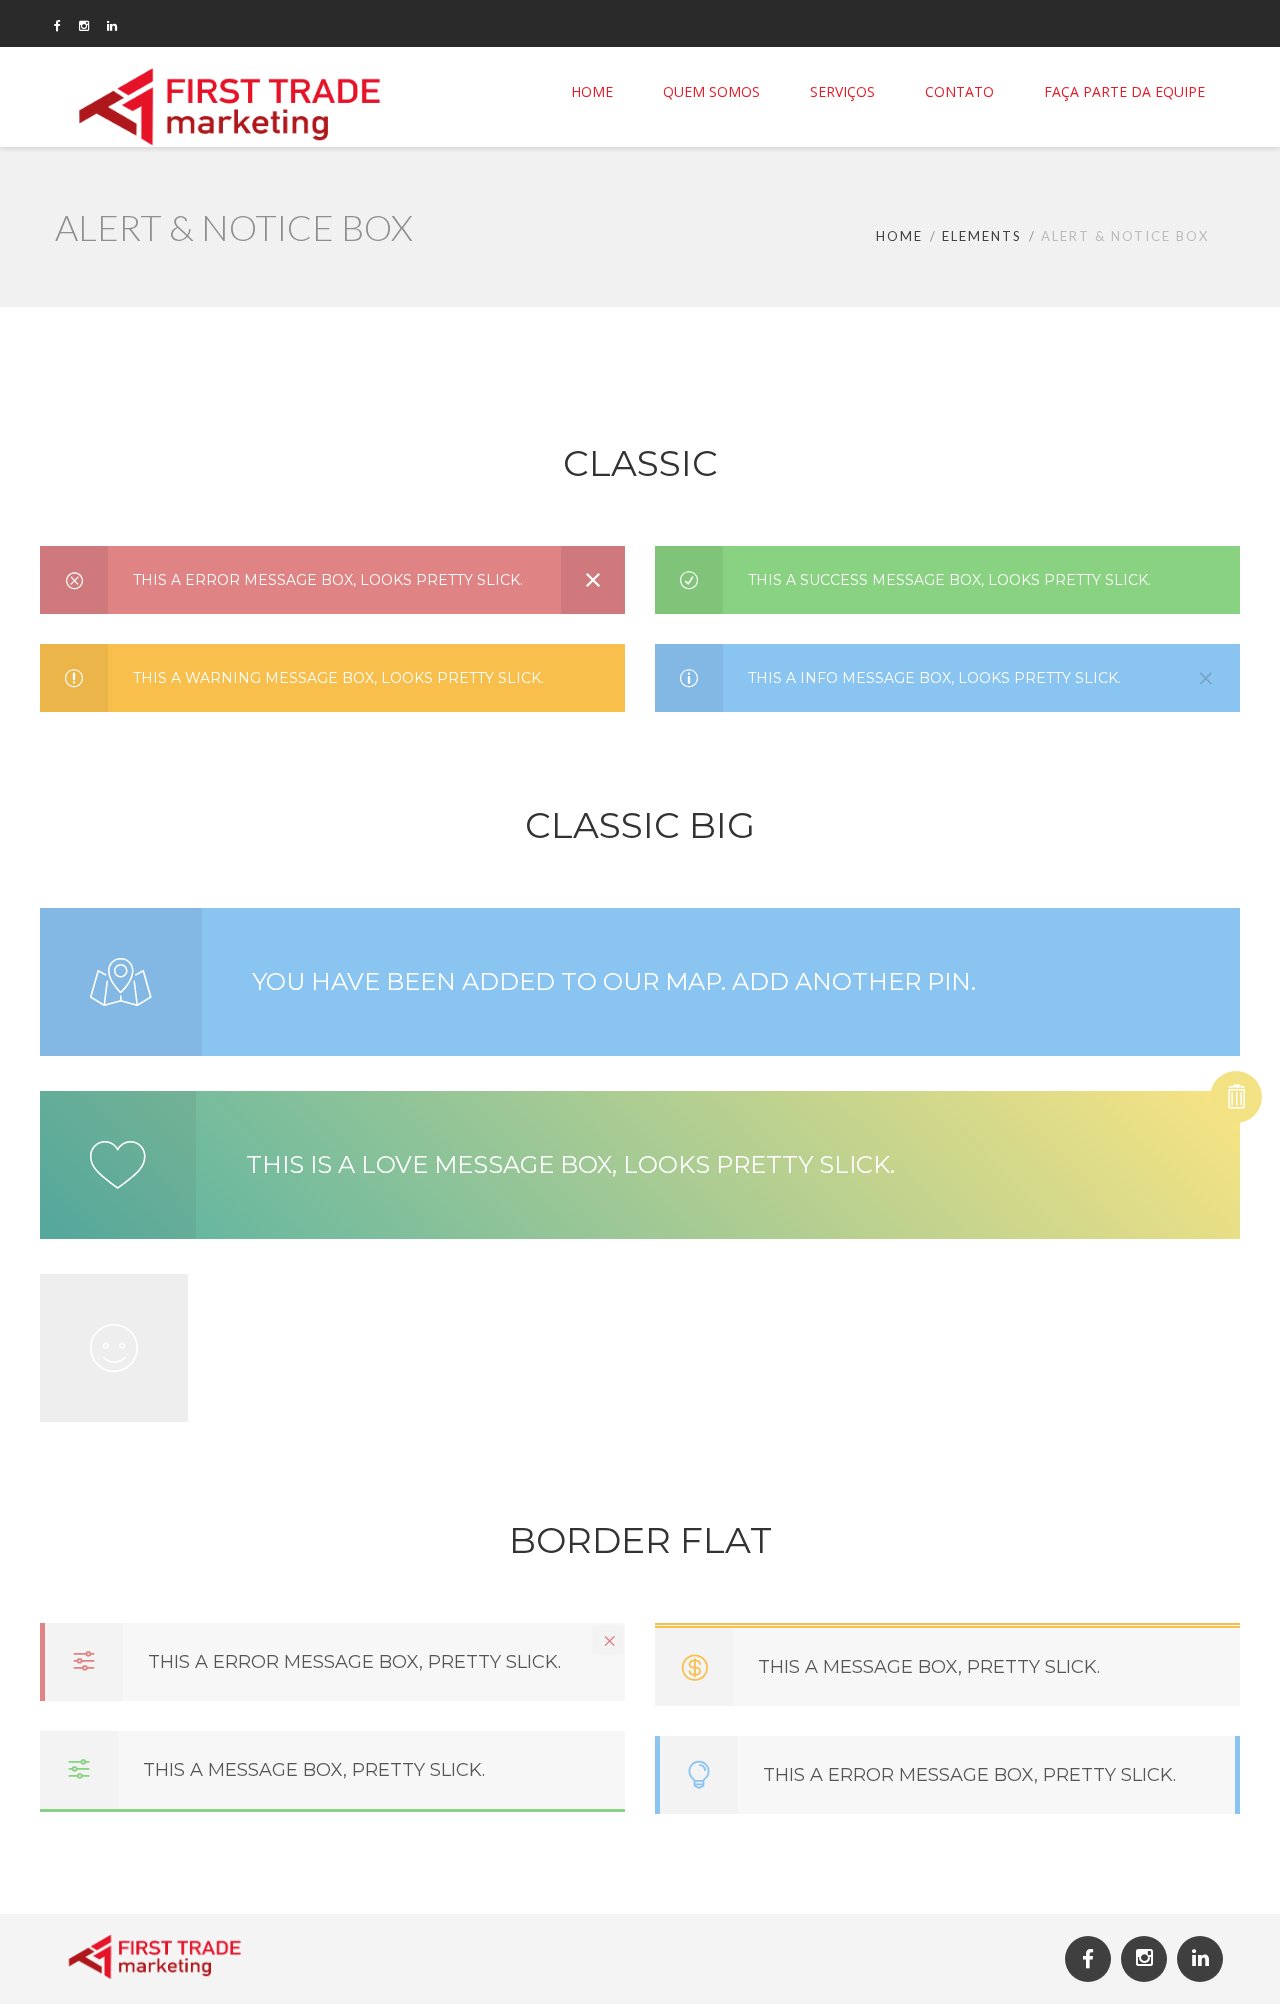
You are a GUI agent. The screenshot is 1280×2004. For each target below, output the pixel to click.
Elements (982, 236)
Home (899, 236)
